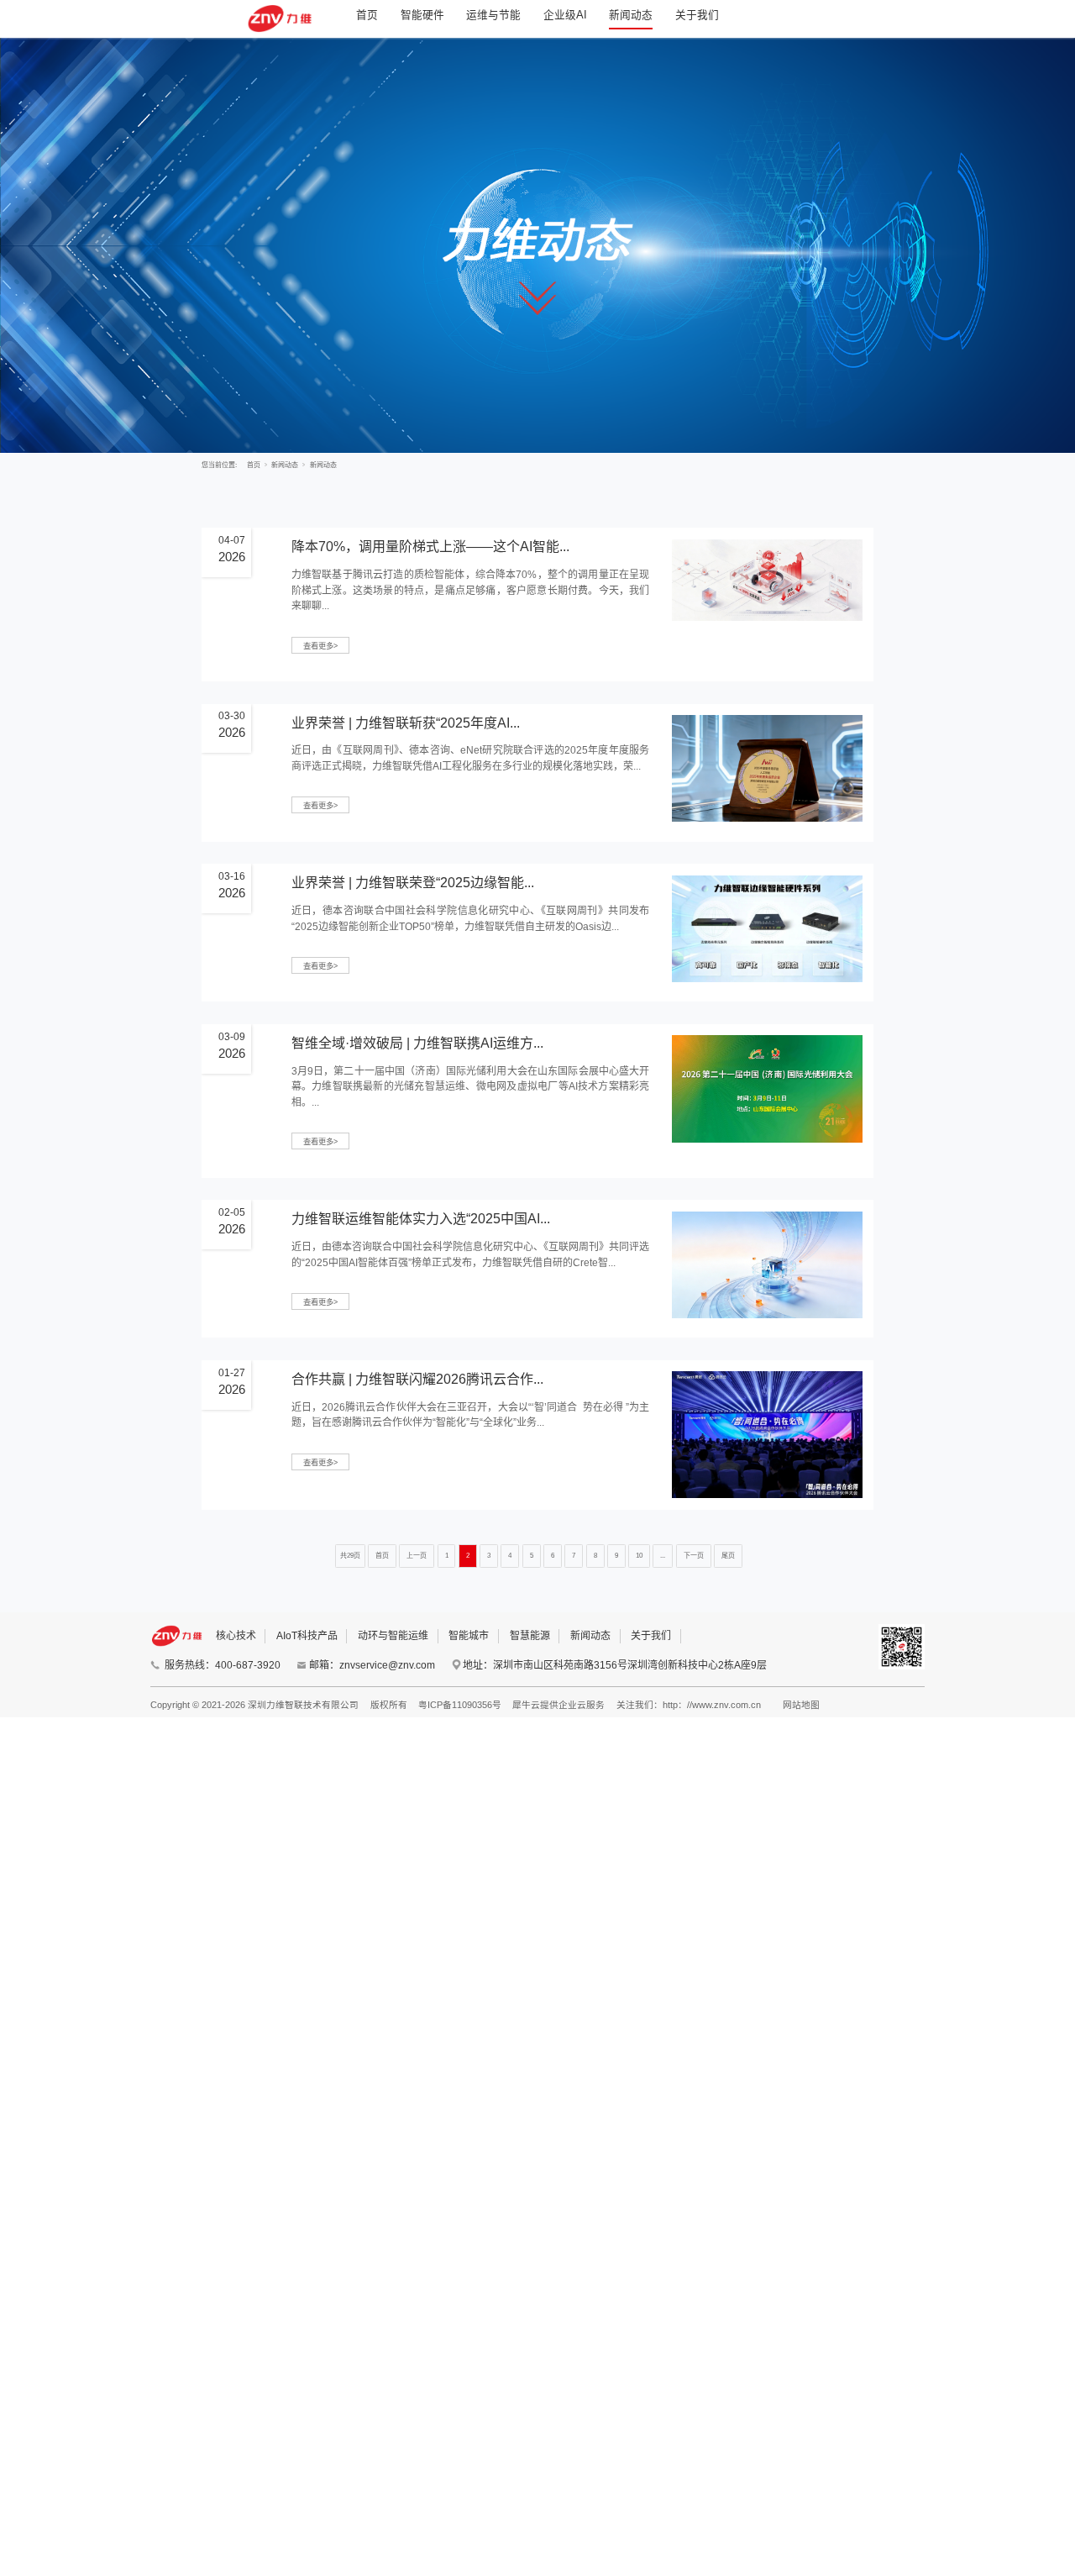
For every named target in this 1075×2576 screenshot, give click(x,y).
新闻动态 (631, 15)
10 (639, 1556)
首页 (367, 15)
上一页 (417, 1556)
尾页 (728, 1556)
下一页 (694, 1556)
